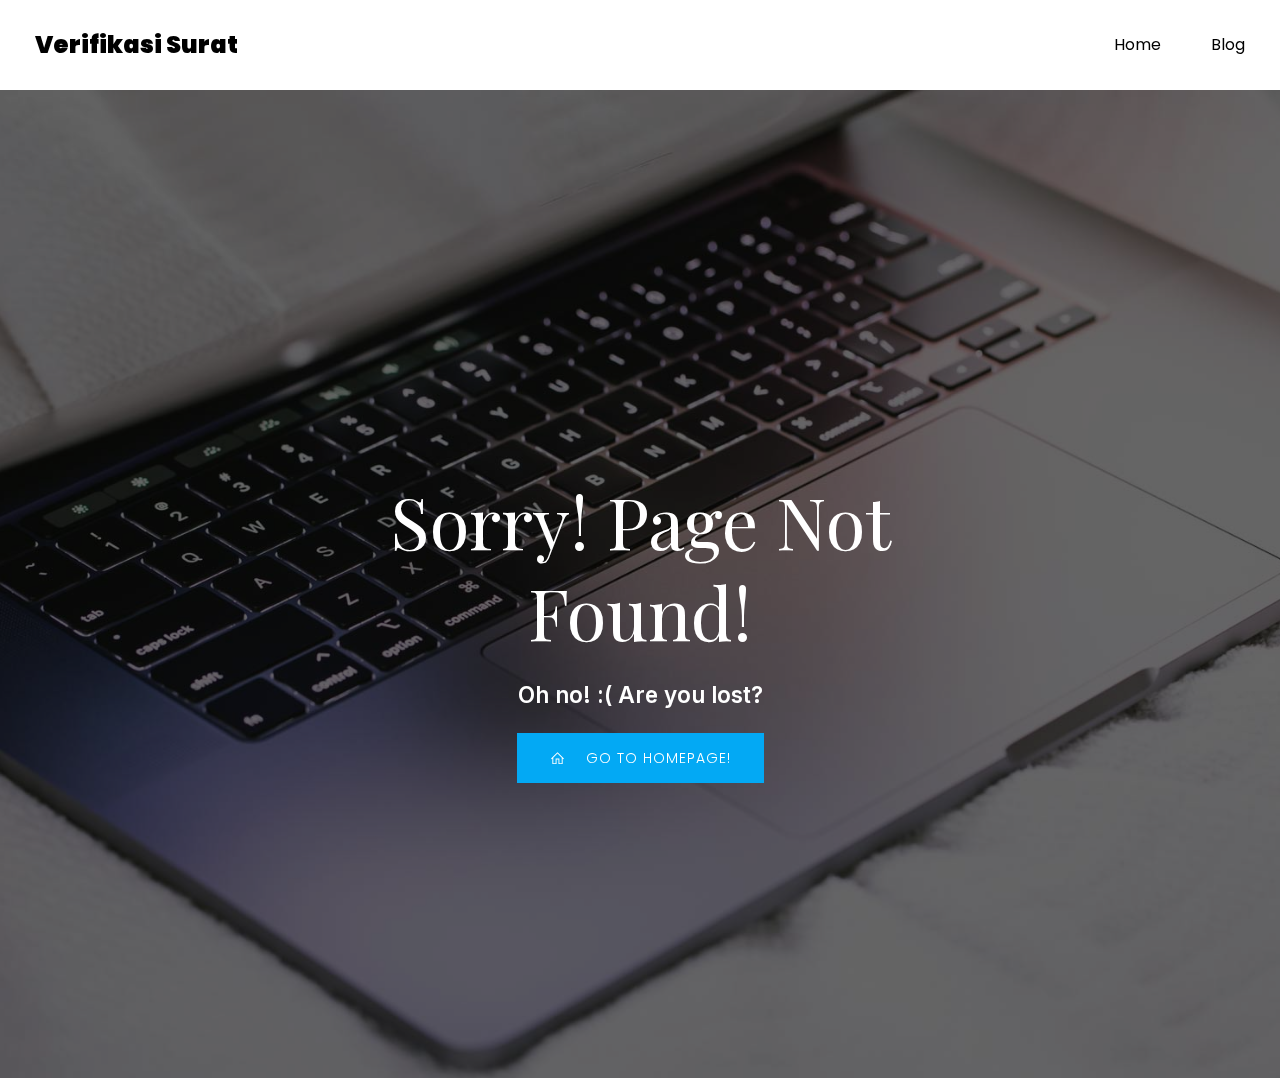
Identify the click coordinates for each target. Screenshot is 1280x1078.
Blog (1228, 44)
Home (1137, 44)
